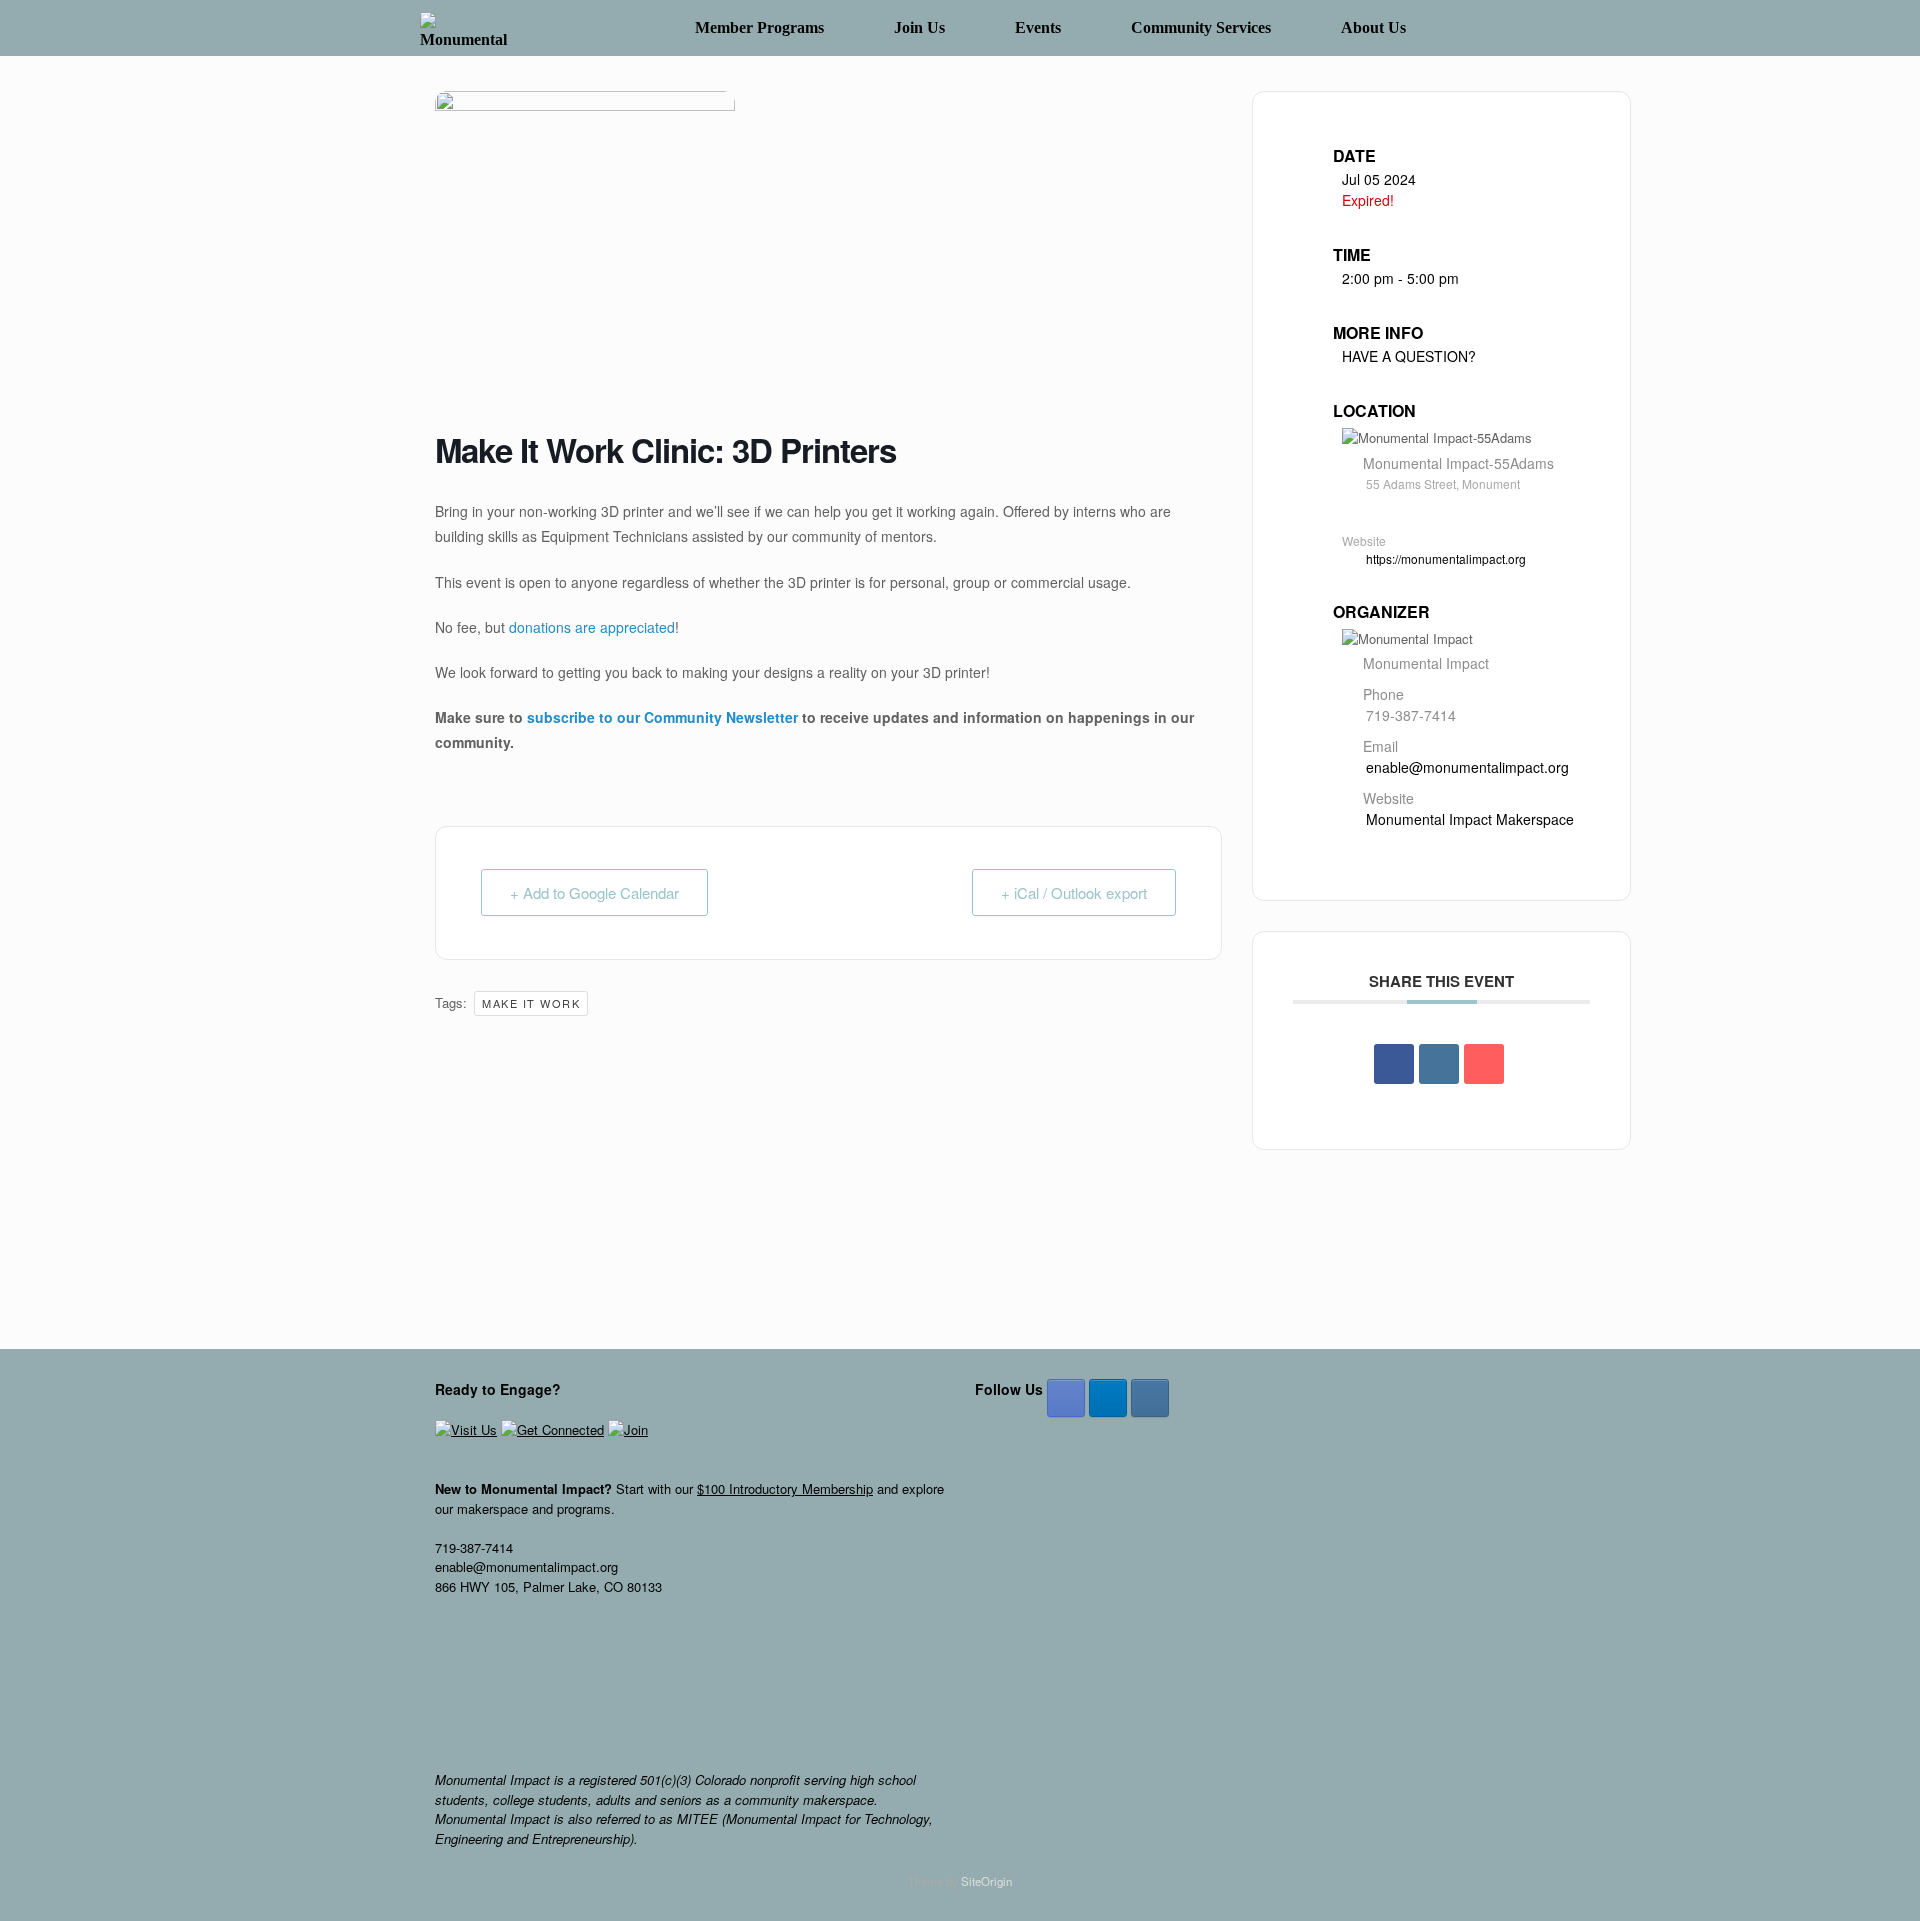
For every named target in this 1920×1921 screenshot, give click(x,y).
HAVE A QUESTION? (1409, 356)
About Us (1373, 27)
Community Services (1201, 27)
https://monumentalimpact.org (1446, 558)
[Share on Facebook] (1394, 1064)
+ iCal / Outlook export (1074, 892)
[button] (1470, 28)
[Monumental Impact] (467, 28)
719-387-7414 (1411, 715)
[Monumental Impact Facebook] (1066, 1398)
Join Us (919, 27)
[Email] (1484, 1064)
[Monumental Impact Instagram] (1150, 1398)
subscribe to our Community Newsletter (662, 717)
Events (1038, 27)
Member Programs (759, 27)
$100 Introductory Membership (785, 1488)
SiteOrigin (986, 1881)
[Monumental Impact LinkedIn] (1108, 1398)
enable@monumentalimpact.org (1467, 767)
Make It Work (531, 1003)
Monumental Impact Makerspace (1470, 819)
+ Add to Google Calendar (594, 892)
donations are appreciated (592, 627)
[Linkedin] (1439, 1064)
